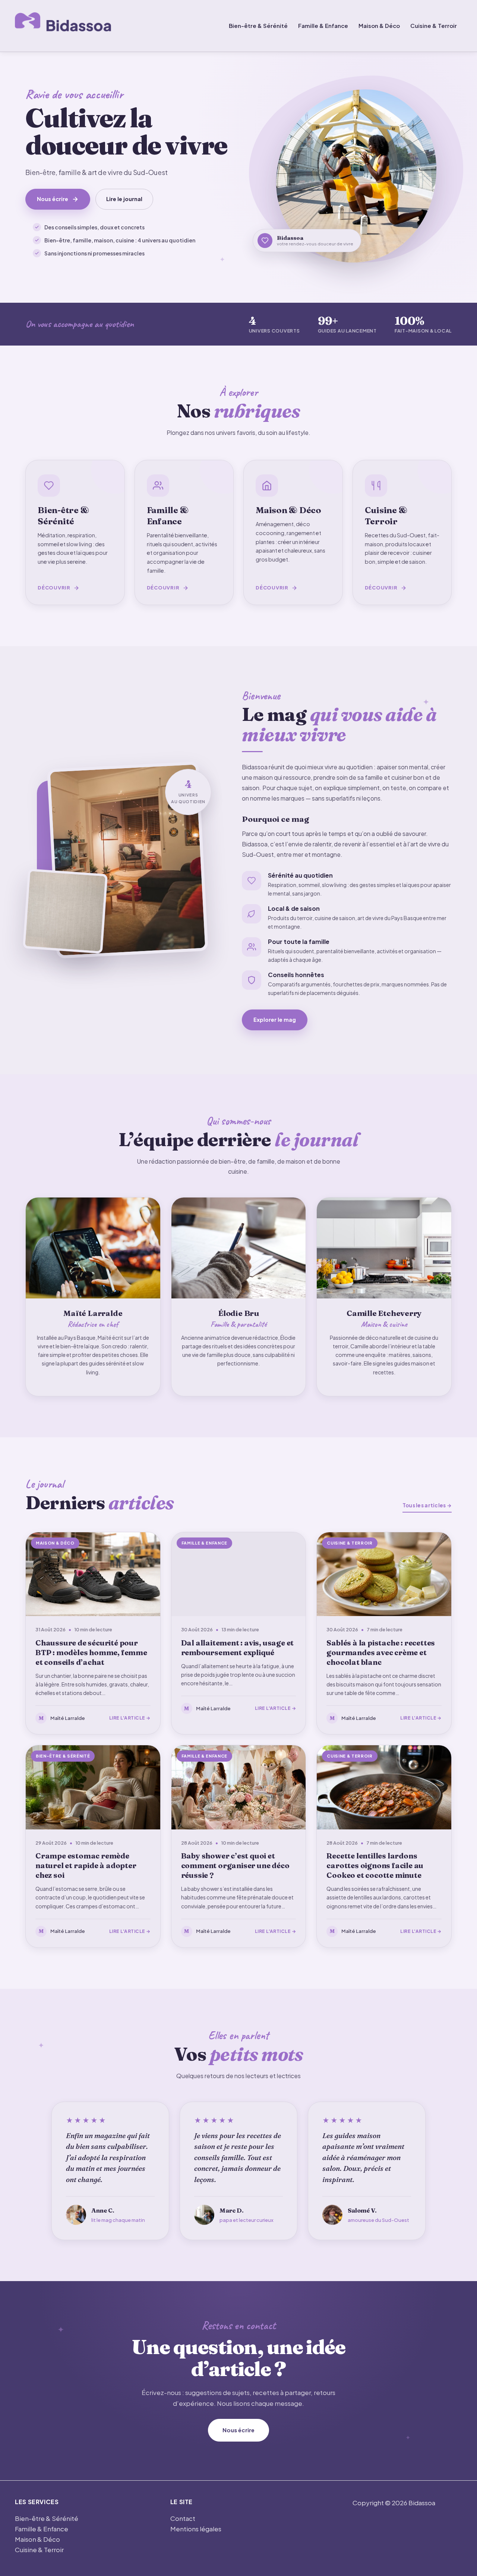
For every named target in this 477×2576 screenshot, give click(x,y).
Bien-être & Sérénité (258, 26)
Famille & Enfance (323, 26)
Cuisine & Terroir (434, 26)
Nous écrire (53, 199)
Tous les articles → (427, 1505)
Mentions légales (196, 2529)
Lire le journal (124, 199)
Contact (183, 2518)
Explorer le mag (275, 1020)
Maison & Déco (379, 26)
